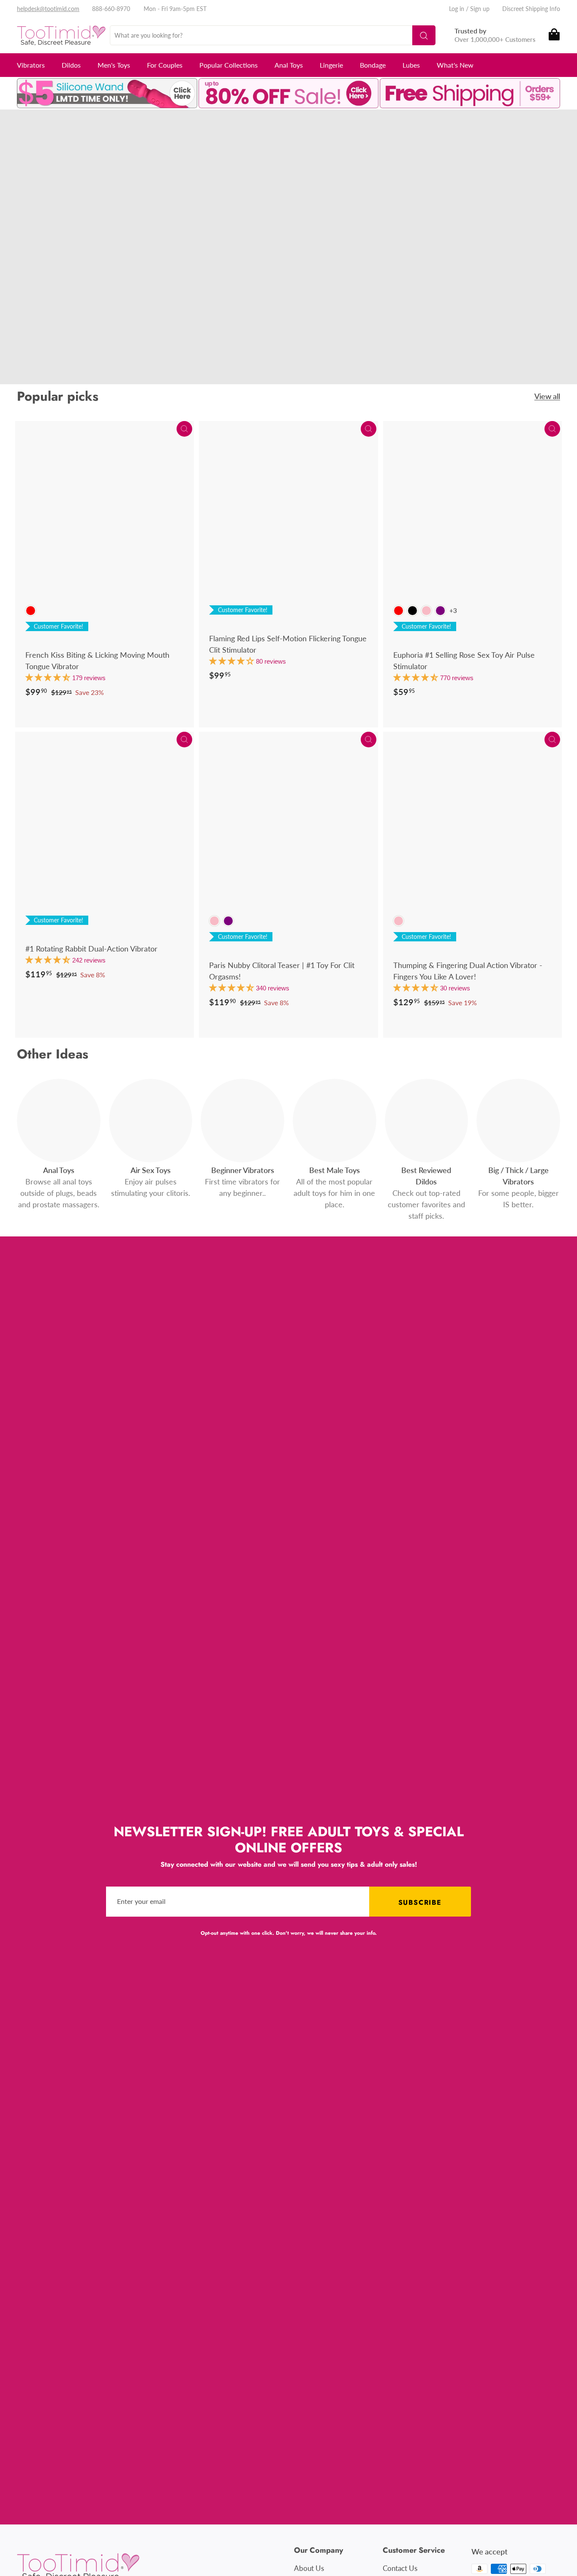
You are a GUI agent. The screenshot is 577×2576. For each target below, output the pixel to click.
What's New (455, 65)
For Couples (165, 65)
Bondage (373, 65)
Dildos (71, 65)
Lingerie (331, 65)
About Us (309, 2568)
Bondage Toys (64, 269)
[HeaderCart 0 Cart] (554, 35)
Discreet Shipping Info (531, 9)
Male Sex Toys (131, 257)
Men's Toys (114, 65)
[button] (49, 677)
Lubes (411, 65)
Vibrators (31, 65)
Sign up (480, 9)
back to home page (84, 300)
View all (547, 396)
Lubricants (112, 269)
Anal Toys (289, 65)
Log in (457, 9)
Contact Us (400, 2568)
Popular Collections (229, 65)
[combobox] (273, 35)
